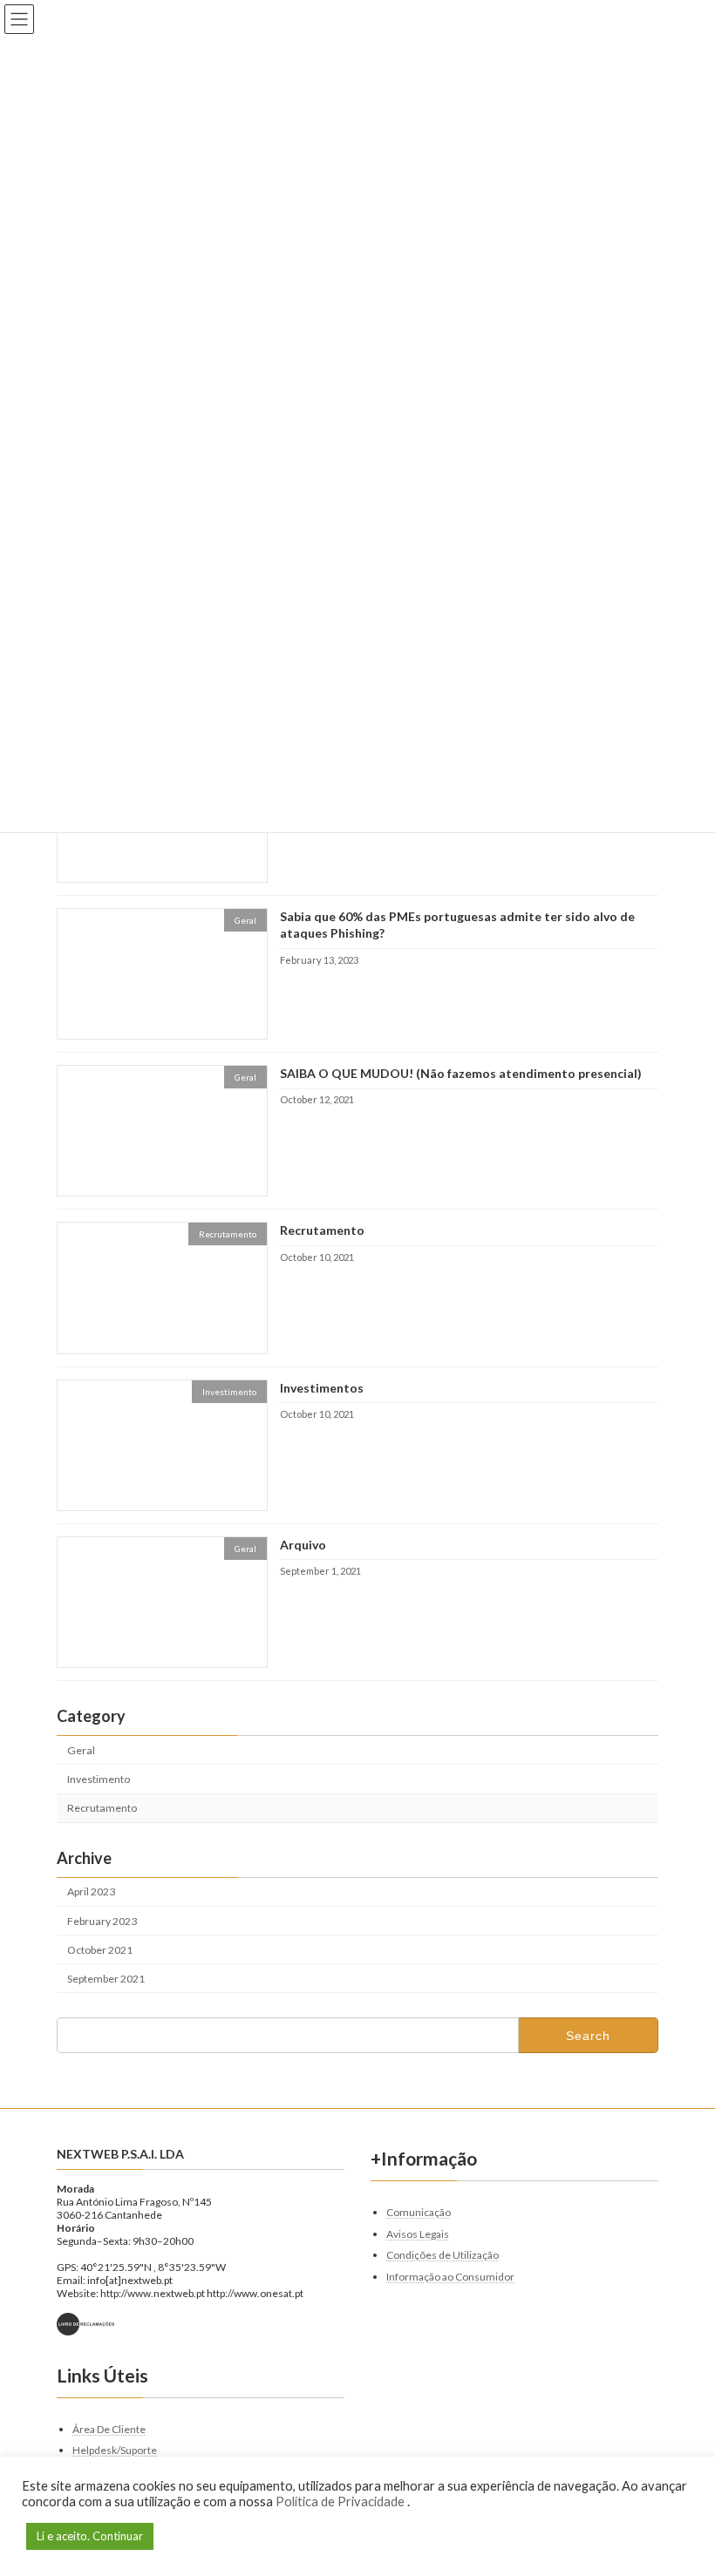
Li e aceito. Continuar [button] (90, 2536)
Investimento (99, 1779)
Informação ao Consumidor (450, 2276)
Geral (81, 1750)
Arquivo (303, 1545)
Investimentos (322, 1387)
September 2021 (106, 1979)
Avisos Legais (418, 2233)
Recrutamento (322, 1230)
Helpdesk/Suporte (115, 2450)
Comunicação (419, 2211)
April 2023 (91, 1891)
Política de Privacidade (341, 2501)
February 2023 (102, 1920)
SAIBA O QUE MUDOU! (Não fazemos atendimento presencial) (461, 1073)
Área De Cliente (109, 2428)
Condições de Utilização (443, 2255)
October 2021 (100, 1949)
